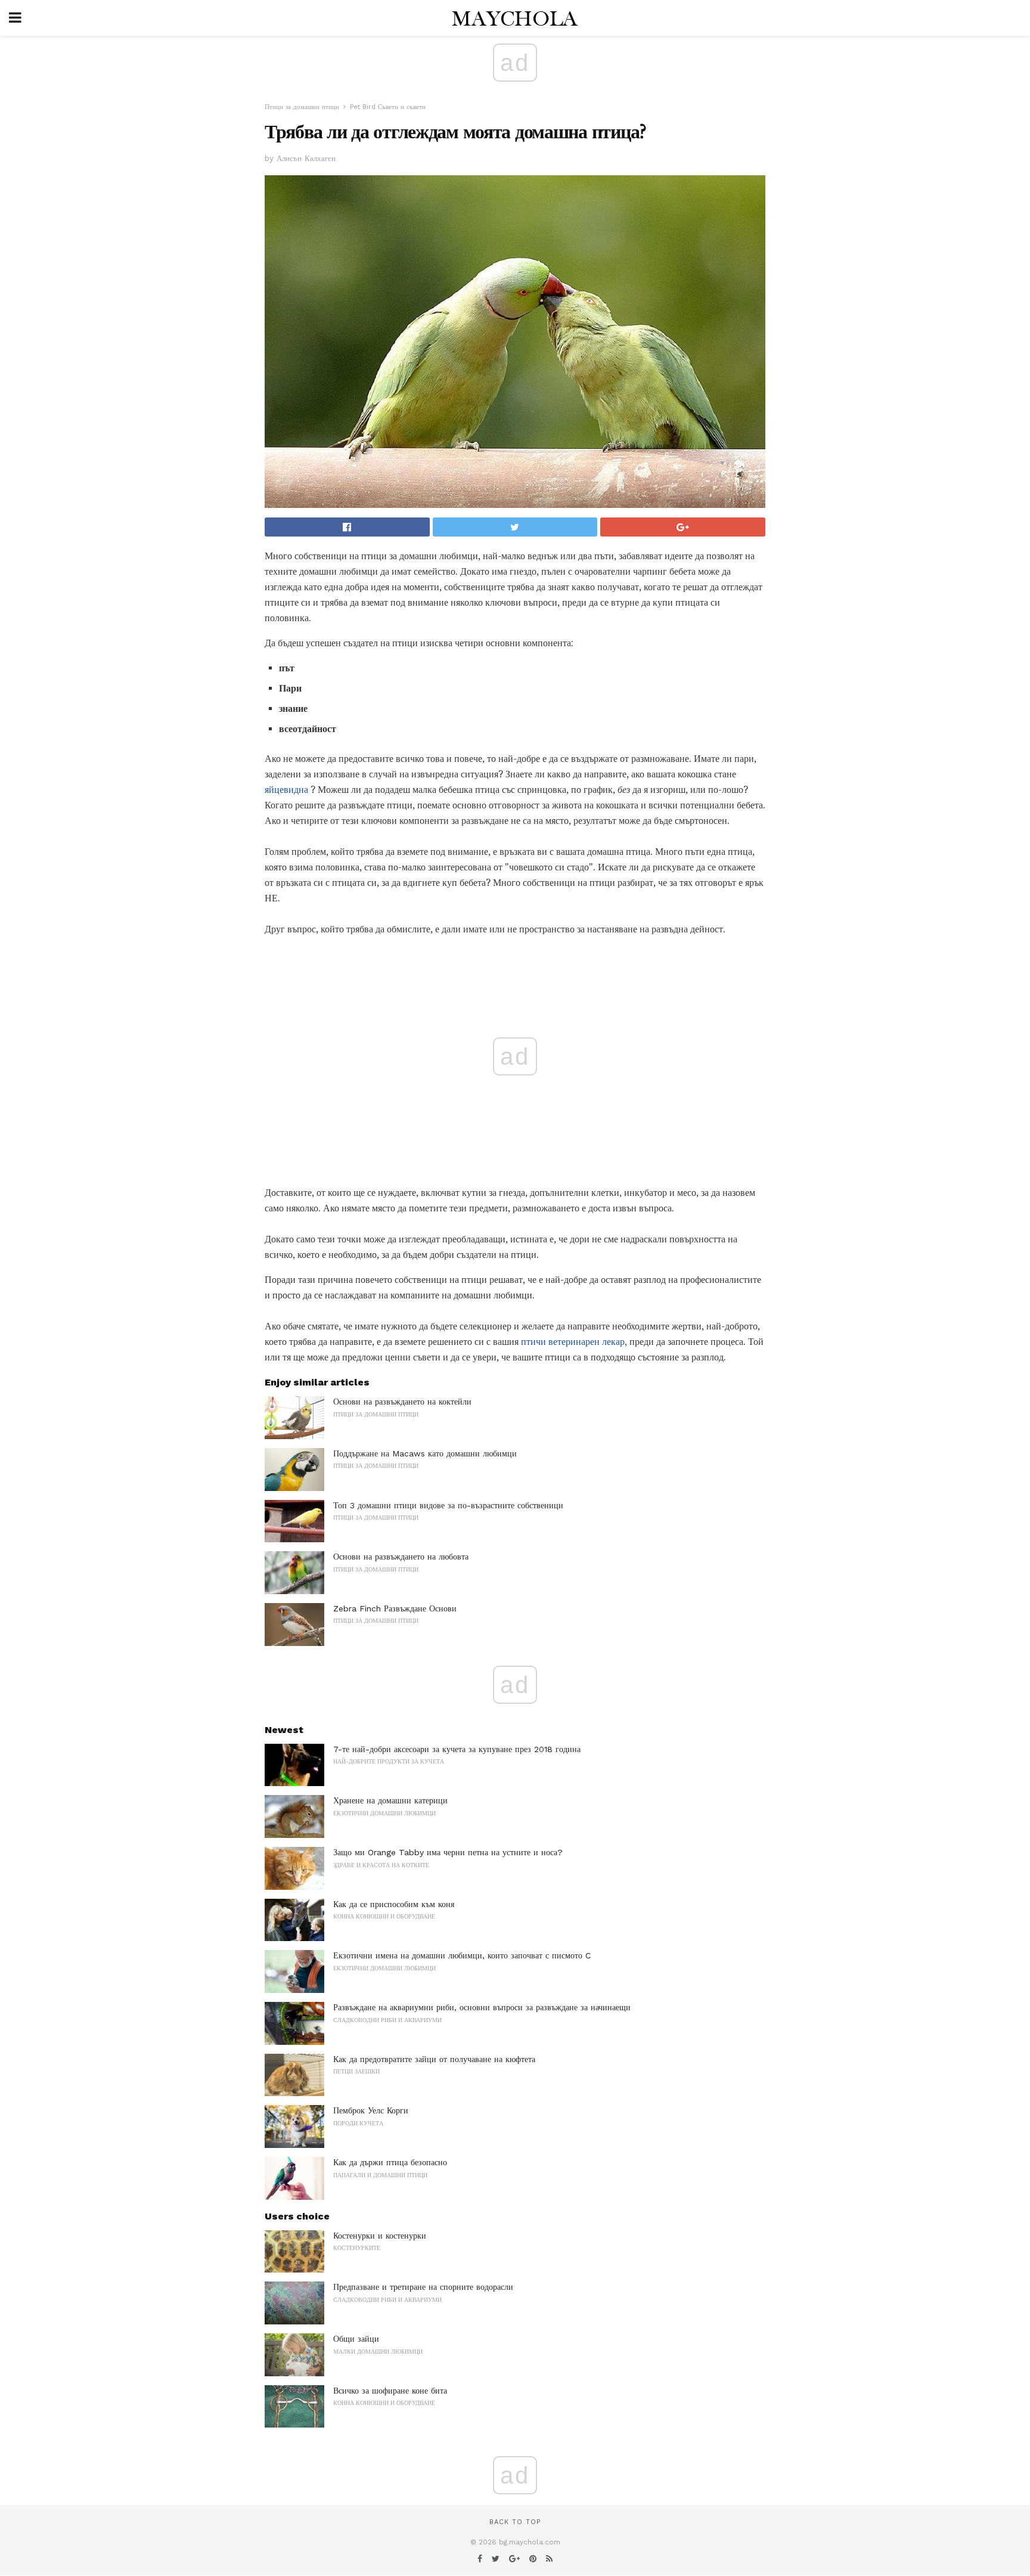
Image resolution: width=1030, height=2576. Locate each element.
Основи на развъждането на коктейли (402, 1402)
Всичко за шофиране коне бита (390, 2391)
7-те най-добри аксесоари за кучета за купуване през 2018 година (457, 1749)
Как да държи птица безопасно (390, 2162)
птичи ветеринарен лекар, (574, 1342)
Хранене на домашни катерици (390, 1800)
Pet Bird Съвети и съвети (388, 107)
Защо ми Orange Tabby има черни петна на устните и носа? (448, 1852)
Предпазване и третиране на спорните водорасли (423, 2287)
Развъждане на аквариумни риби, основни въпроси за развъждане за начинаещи (482, 2007)
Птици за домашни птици (302, 107)
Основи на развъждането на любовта (401, 1557)
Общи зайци (356, 2339)
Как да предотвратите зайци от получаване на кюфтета (434, 2059)
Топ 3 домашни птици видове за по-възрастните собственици (448, 1505)
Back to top (515, 2522)
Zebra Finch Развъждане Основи (395, 1608)
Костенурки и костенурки (380, 2236)
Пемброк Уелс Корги (371, 2110)
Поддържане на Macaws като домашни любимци (425, 1453)
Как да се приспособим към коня (394, 1904)
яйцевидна (286, 790)
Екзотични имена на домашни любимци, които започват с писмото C (462, 1955)
